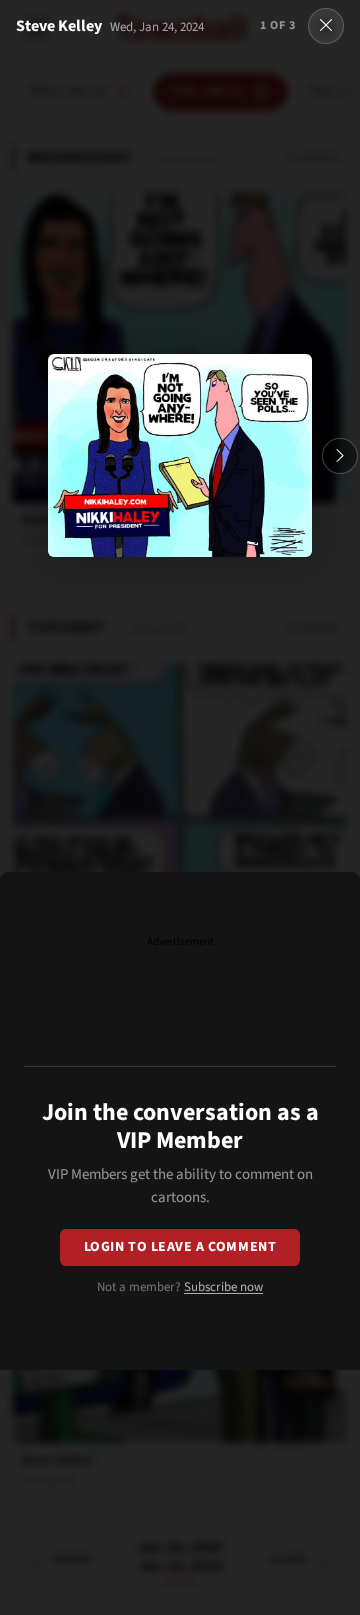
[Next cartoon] (340, 456)
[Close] (326, 26)
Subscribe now (223, 1287)
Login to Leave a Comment (180, 1247)
